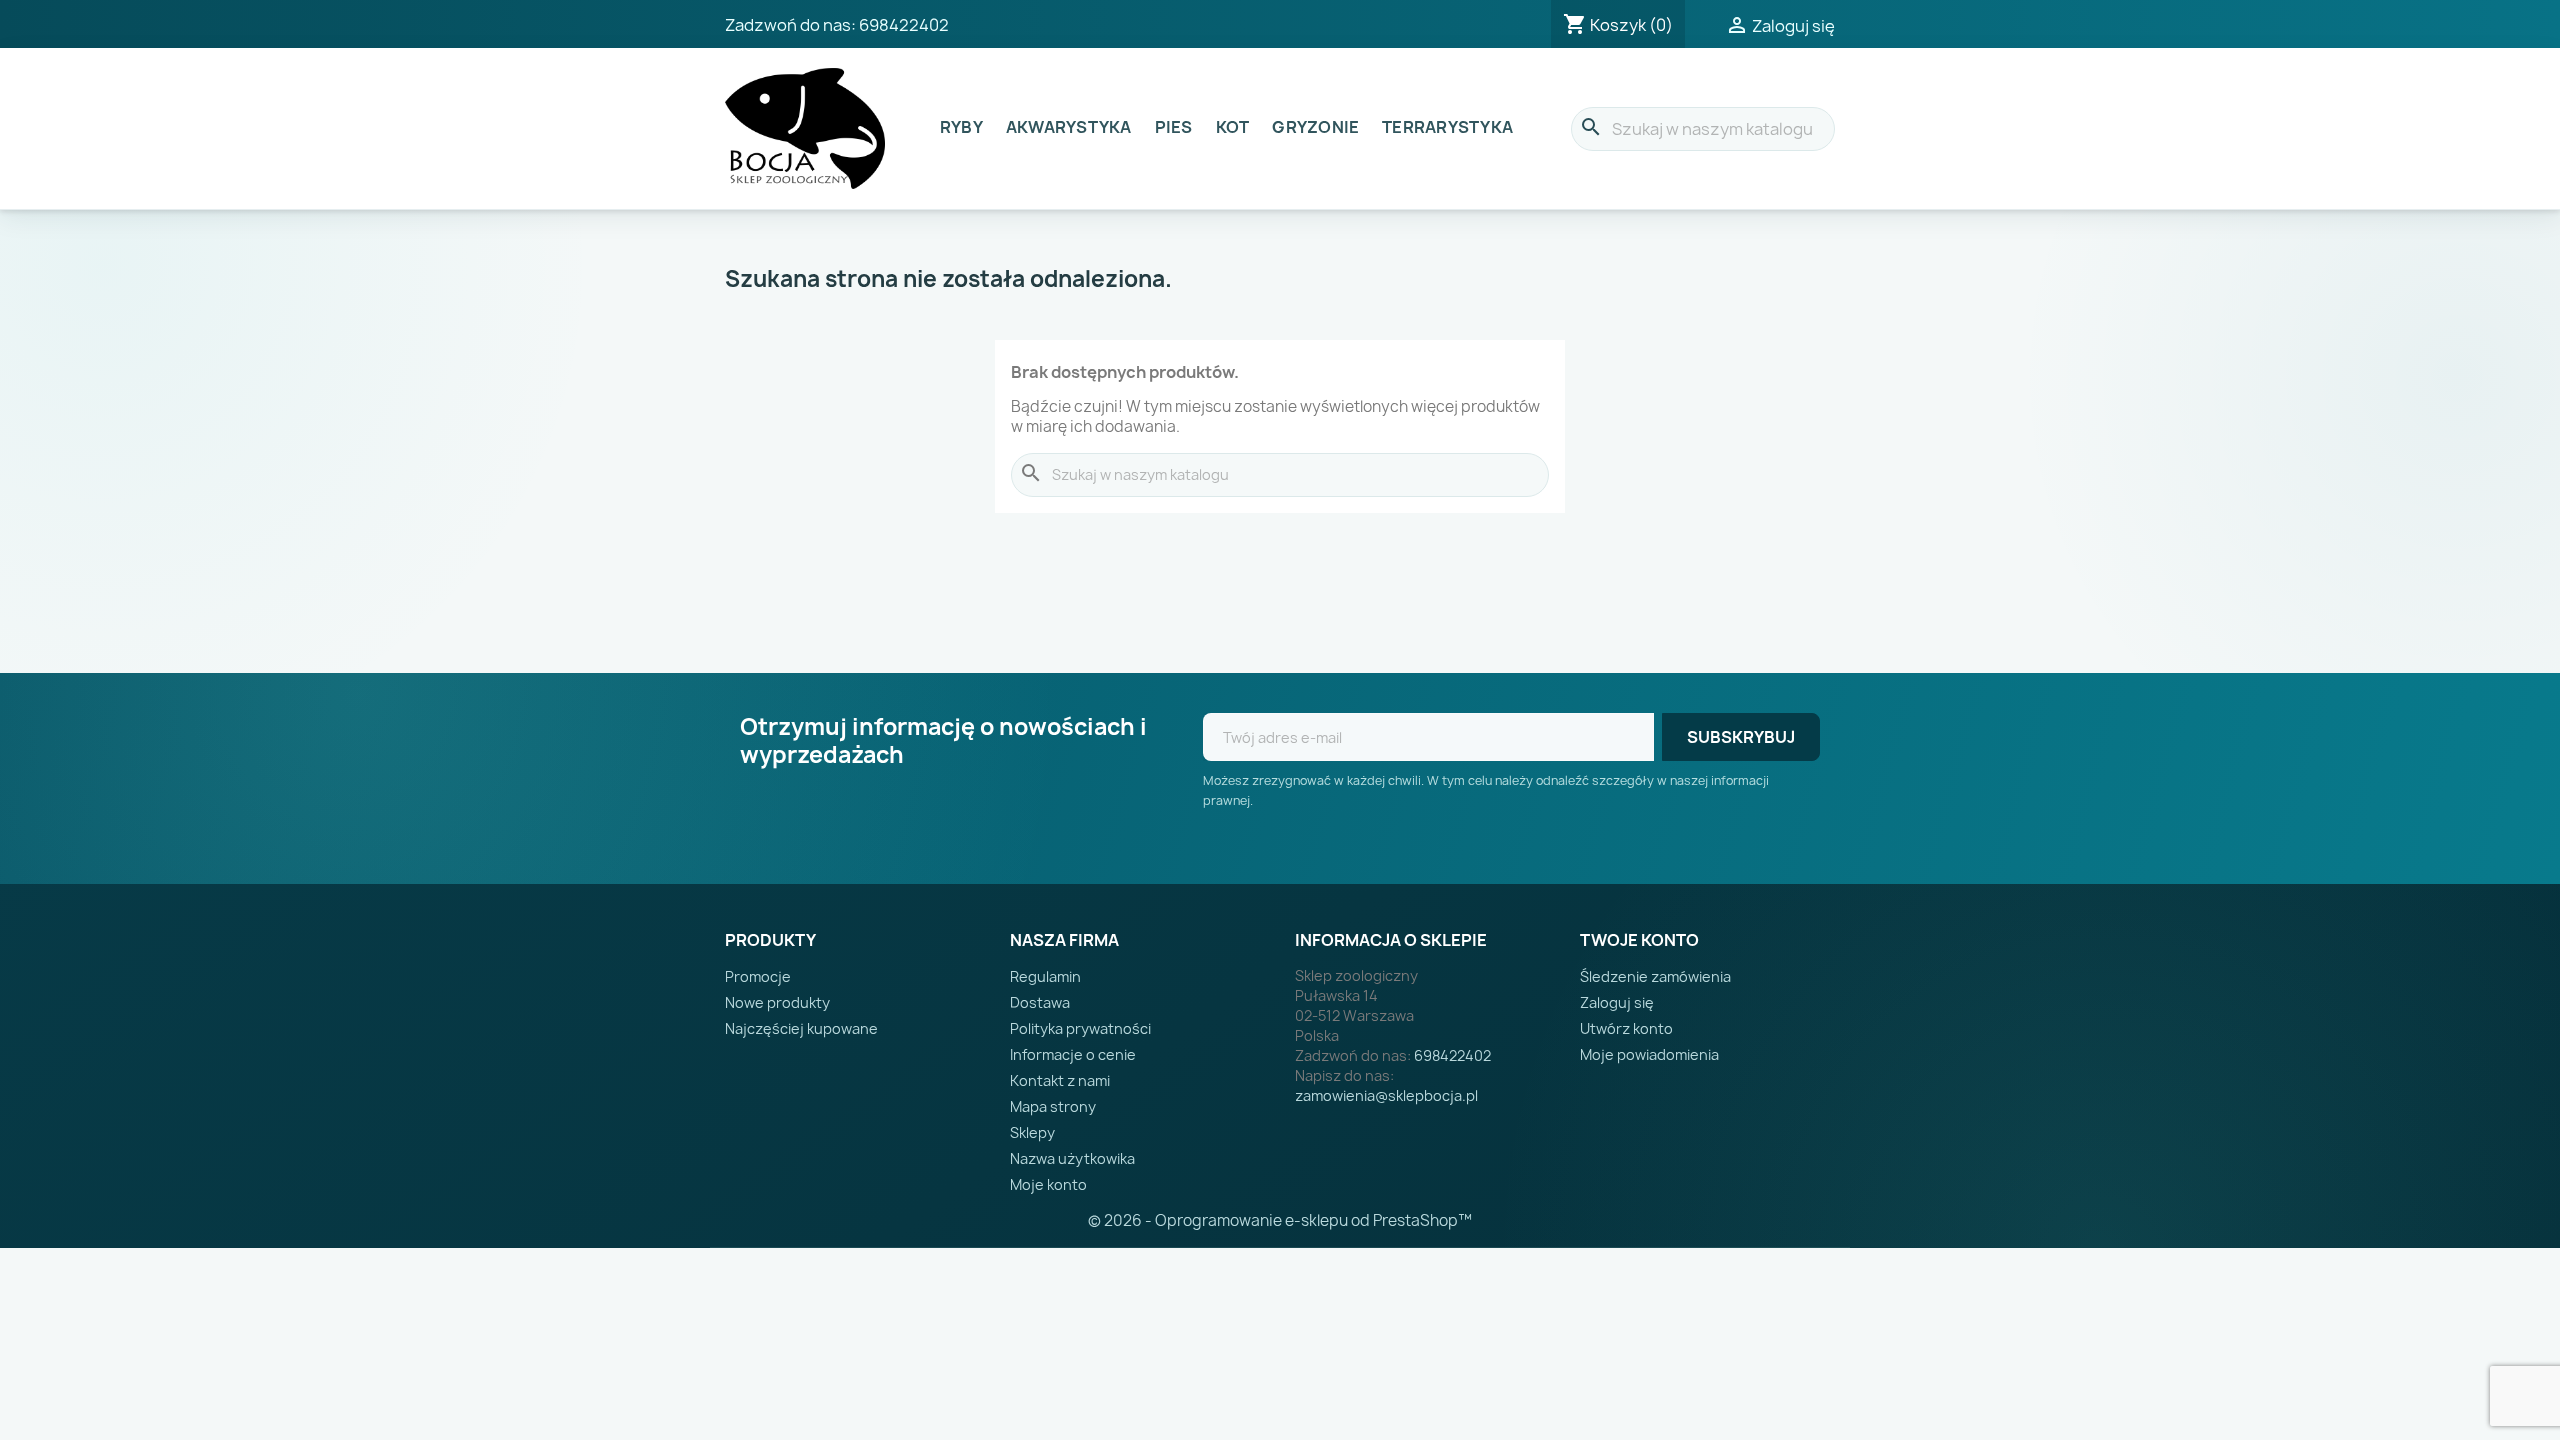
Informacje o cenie (1073, 1054)
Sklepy (1032, 1132)
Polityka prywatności (1080, 1028)
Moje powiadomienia (1649, 1054)
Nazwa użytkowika (1072, 1158)
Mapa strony (1053, 1106)
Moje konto (1048, 1184)
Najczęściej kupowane (801, 1028)
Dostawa (1040, 1002)
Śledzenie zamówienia (1655, 976)
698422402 (904, 25)
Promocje (758, 976)
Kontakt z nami (1060, 1080)
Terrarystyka (1447, 127)
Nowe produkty (777, 1002)
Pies (1174, 127)
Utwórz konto (1626, 1028)
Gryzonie (1315, 127)
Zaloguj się (1617, 1002)
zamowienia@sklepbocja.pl (1386, 1095)
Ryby (961, 127)
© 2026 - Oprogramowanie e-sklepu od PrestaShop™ (1280, 1220)
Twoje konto (1639, 940)
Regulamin (1045, 976)
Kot (1233, 127)
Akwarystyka (1069, 127)
